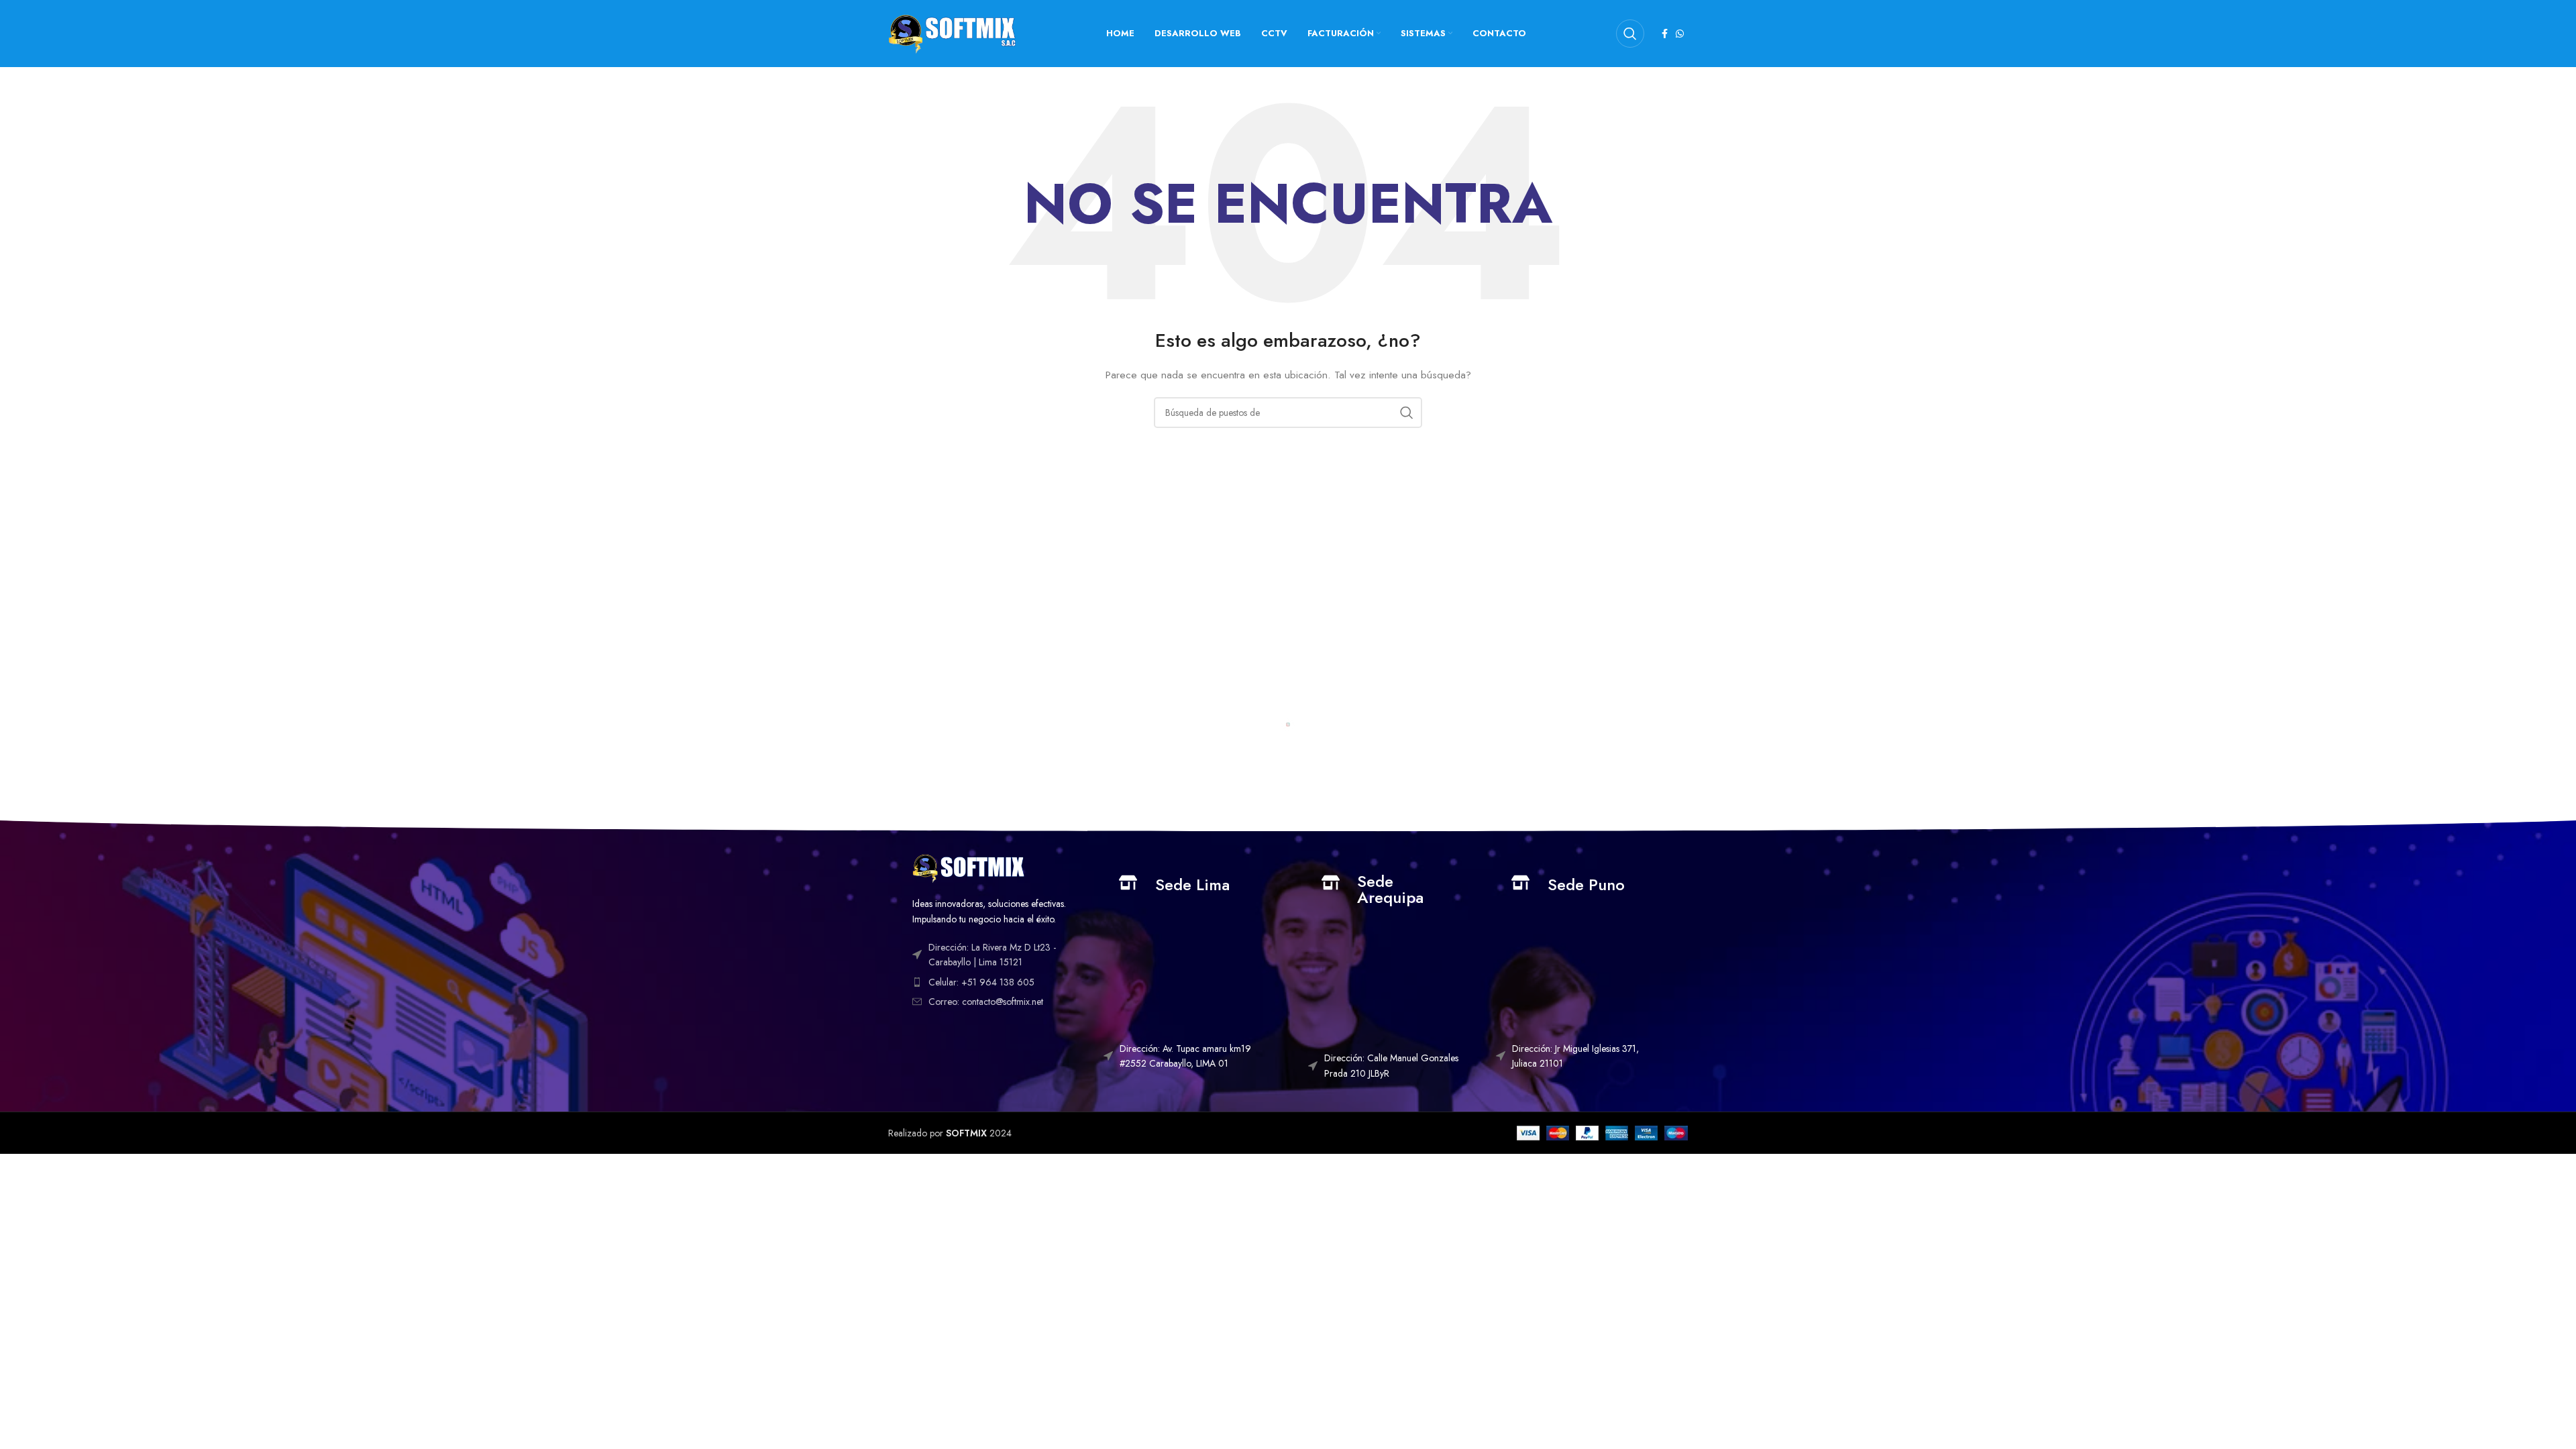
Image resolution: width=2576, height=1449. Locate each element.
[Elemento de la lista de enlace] (998, 982)
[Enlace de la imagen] (968, 867)
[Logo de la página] (952, 32)
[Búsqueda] (1630, 34)
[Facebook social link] (1665, 34)
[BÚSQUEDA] (1407, 413)
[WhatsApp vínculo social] (1680, 34)
